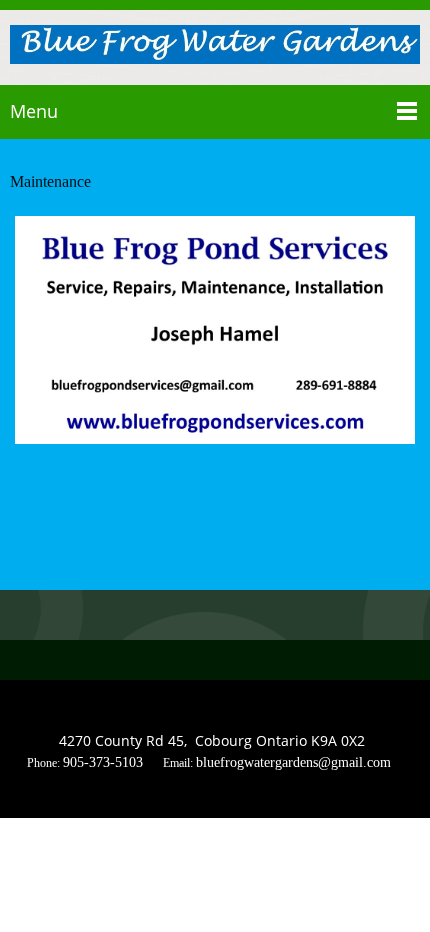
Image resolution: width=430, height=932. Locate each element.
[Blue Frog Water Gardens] (215, 46)
